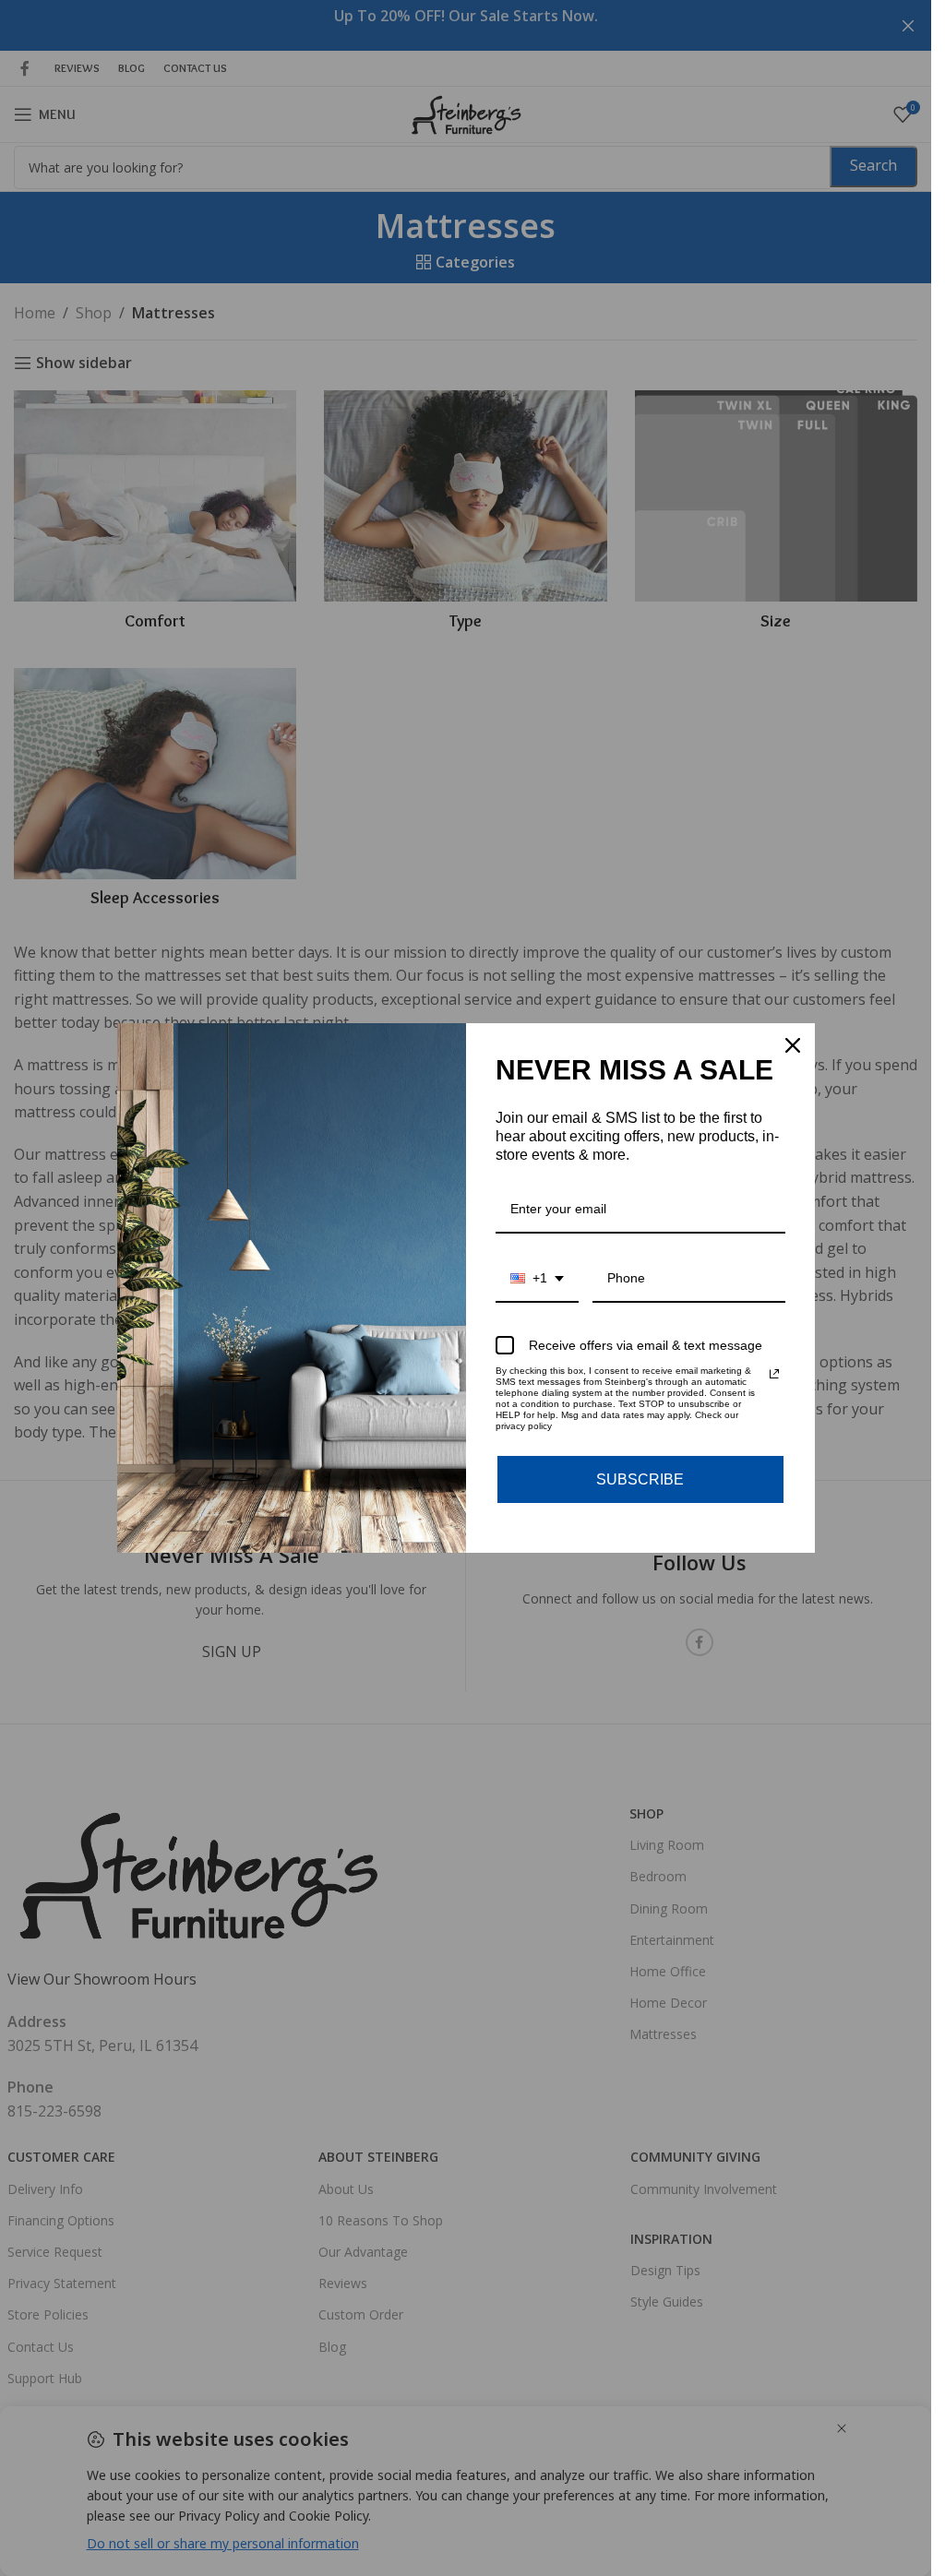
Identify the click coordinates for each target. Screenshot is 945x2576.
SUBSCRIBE (640, 1479)
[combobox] (537, 1279)
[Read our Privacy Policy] (774, 1374)
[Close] (793, 1045)
